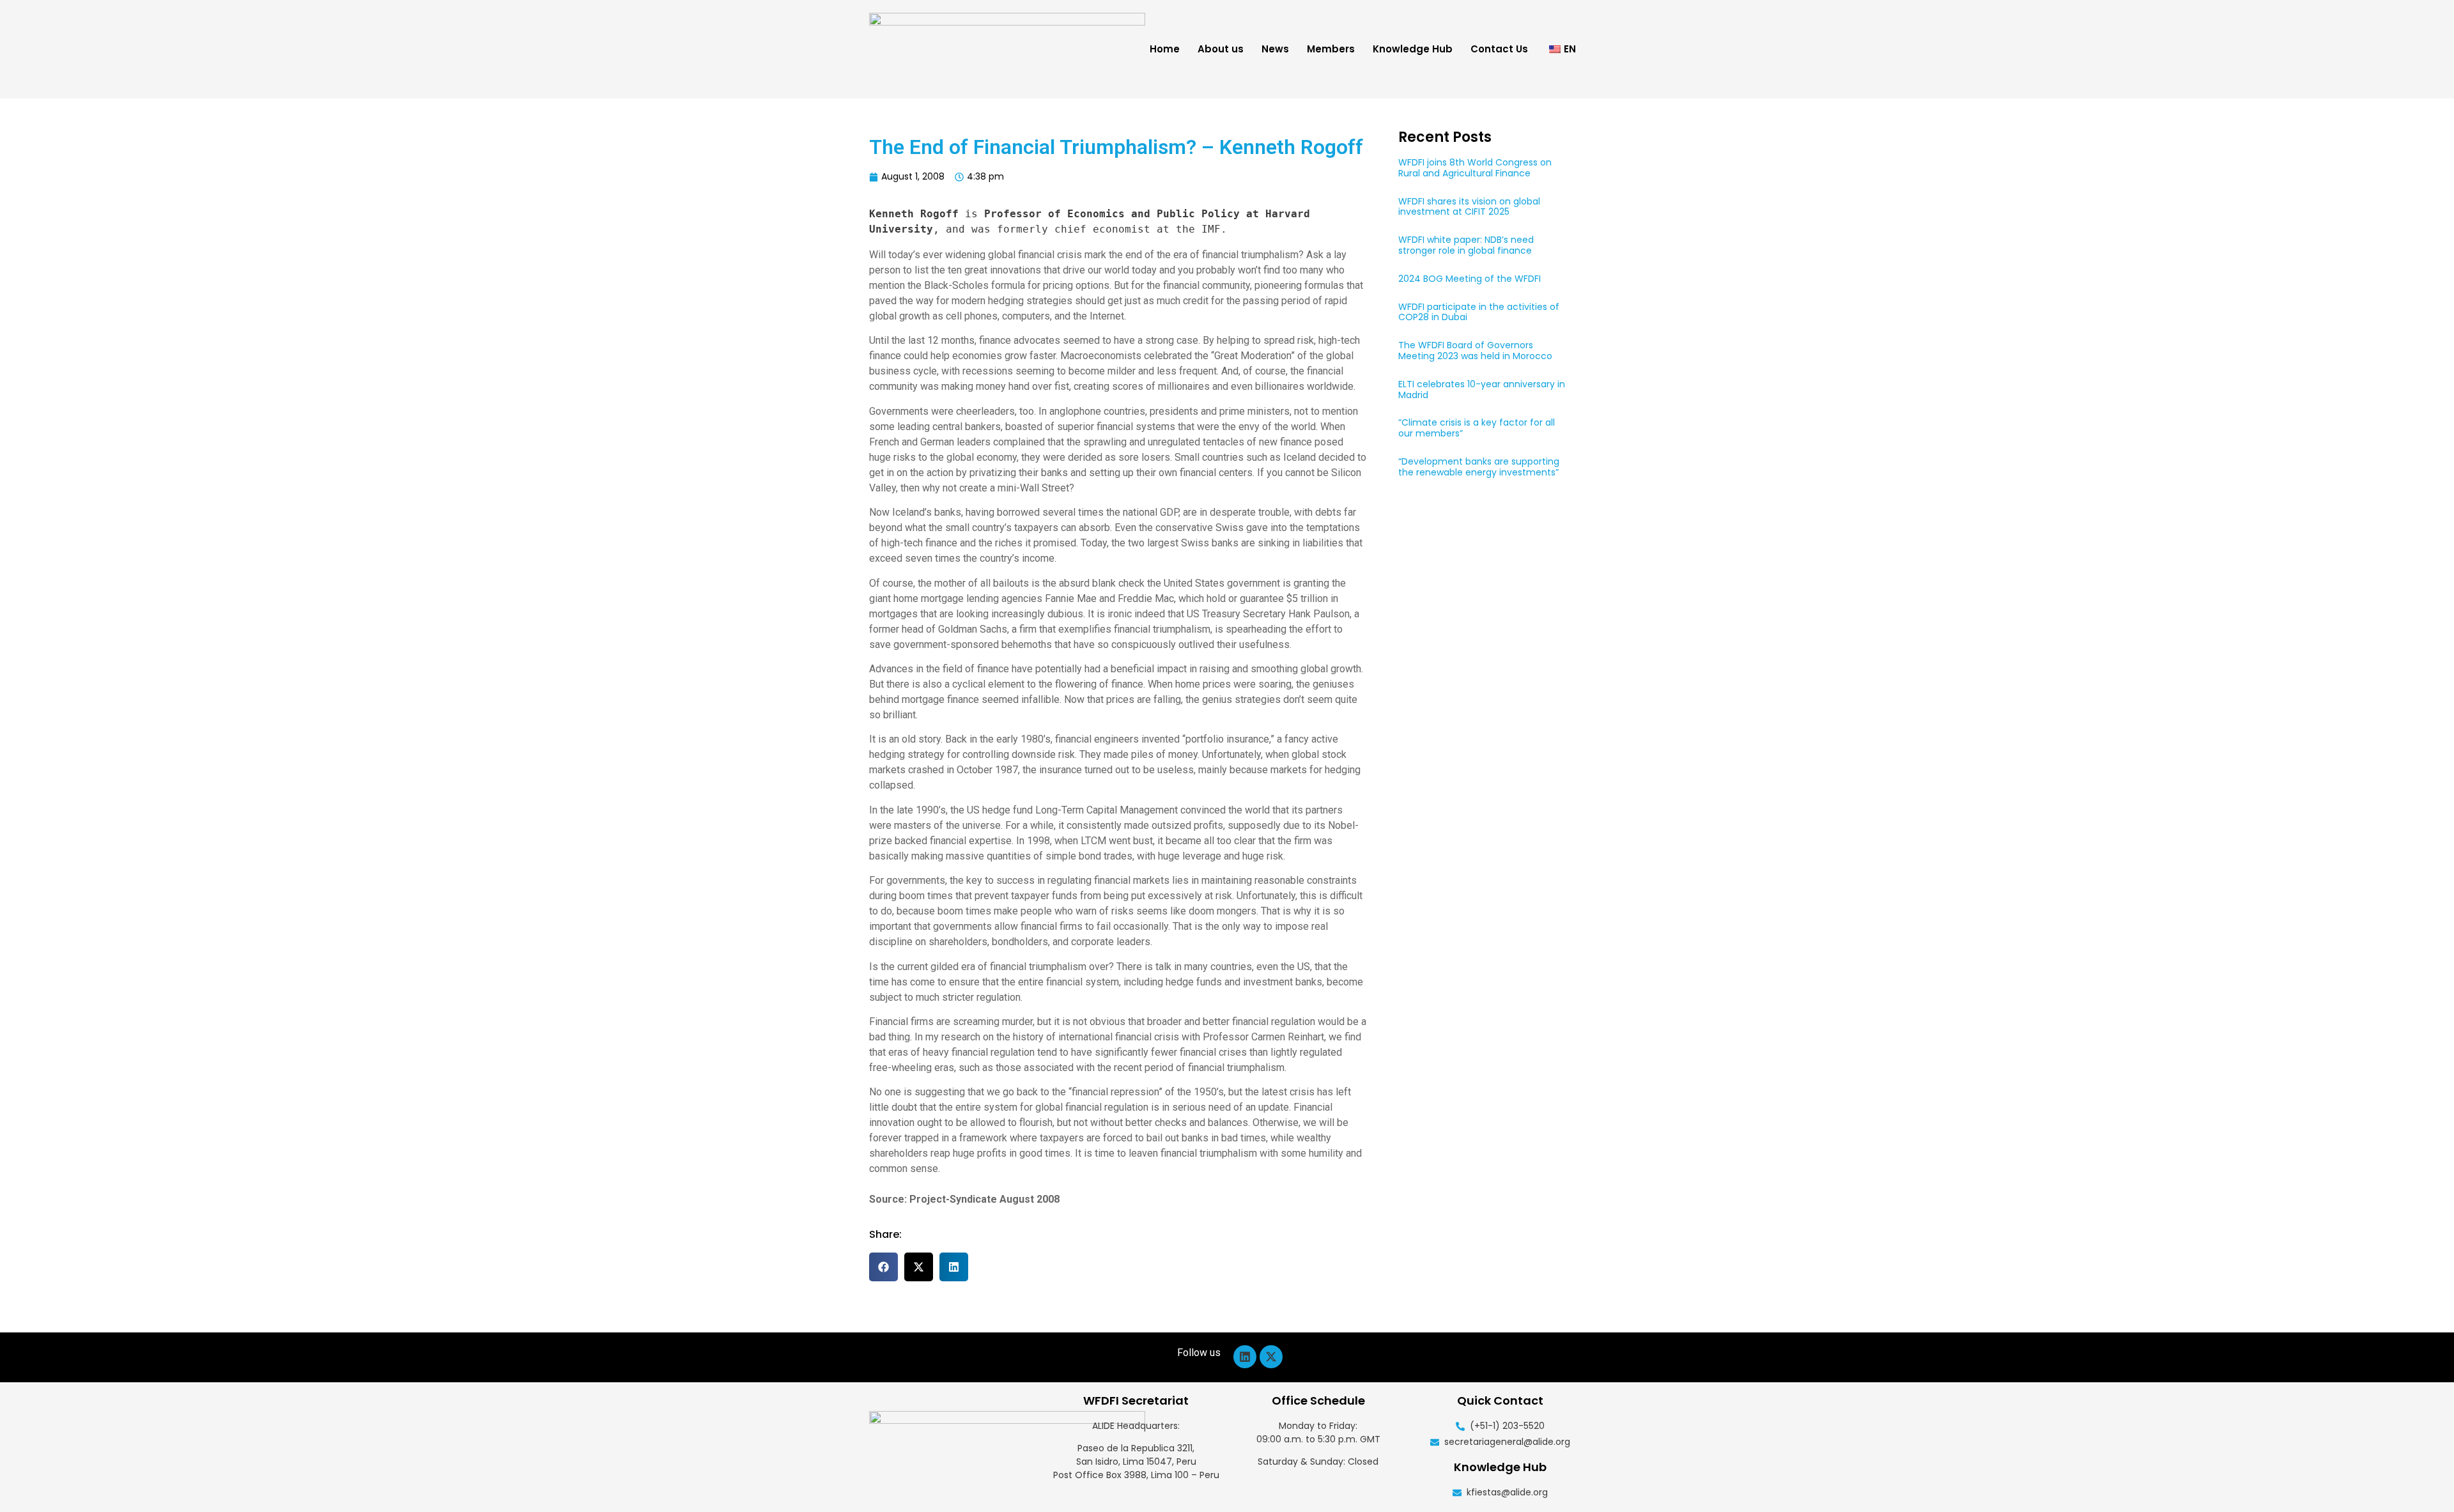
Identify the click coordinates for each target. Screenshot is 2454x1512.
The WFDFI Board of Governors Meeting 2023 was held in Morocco (1475, 351)
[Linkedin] (1245, 1357)
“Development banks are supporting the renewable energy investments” (1479, 467)
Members (1331, 49)
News (1275, 49)
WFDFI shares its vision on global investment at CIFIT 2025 (1469, 207)
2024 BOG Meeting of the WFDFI (1470, 279)
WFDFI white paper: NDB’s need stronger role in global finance (1466, 245)
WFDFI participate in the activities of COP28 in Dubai (1479, 312)
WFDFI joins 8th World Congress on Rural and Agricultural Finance (1475, 168)
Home (1165, 49)
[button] (884, 1267)
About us (1221, 49)
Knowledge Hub (1413, 49)
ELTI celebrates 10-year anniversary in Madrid (1482, 390)
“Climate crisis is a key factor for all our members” (1477, 428)
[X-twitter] (1271, 1357)
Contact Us (1499, 49)
